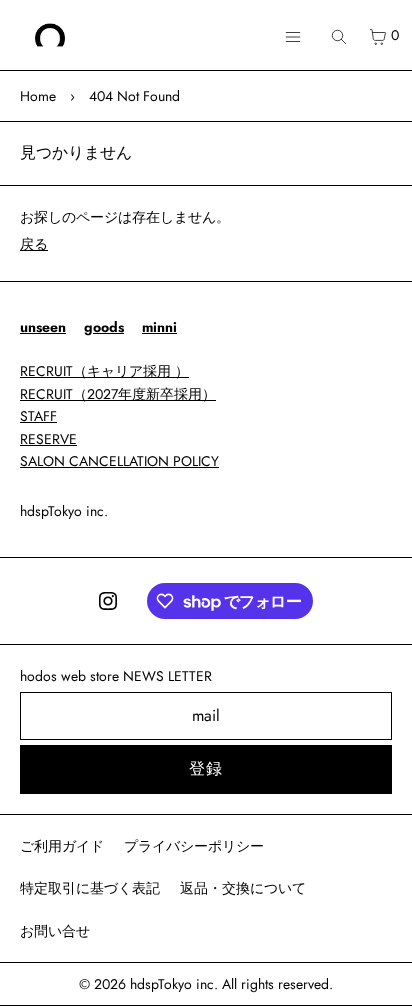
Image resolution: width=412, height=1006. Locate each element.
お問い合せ (55, 931)
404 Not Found (134, 96)
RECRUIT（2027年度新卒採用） (118, 394)
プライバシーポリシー (194, 846)
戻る (34, 244)
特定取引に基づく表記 (90, 888)
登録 (206, 768)
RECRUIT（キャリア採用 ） (104, 371)
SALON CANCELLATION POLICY (119, 461)
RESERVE (48, 439)
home (38, 96)
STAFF (38, 416)
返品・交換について (243, 888)
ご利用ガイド (62, 846)
